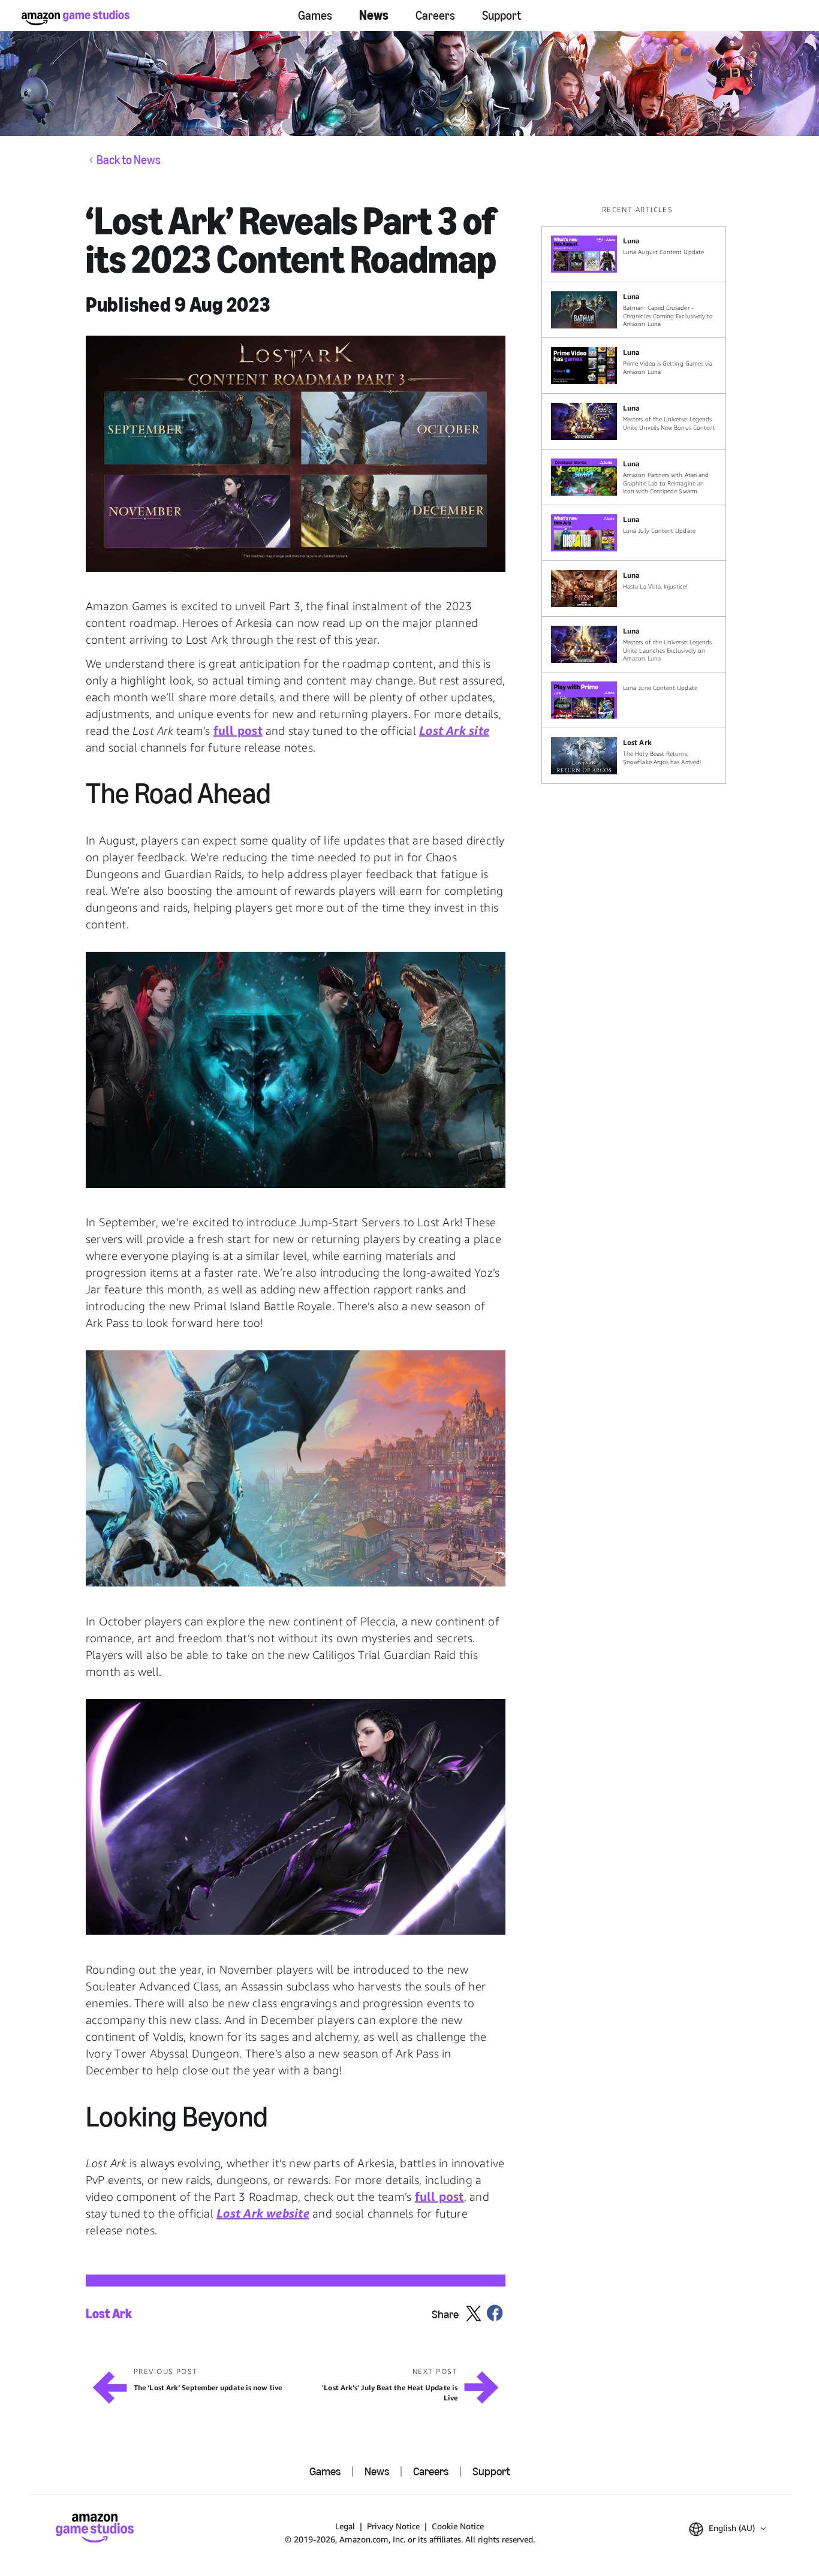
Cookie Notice (458, 2526)
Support (502, 16)
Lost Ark (109, 2314)
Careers (435, 16)
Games (315, 16)
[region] (637, 494)
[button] (296, 454)
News (374, 15)
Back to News (129, 160)
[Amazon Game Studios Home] (76, 18)
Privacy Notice (393, 2526)
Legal (345, 2526)
